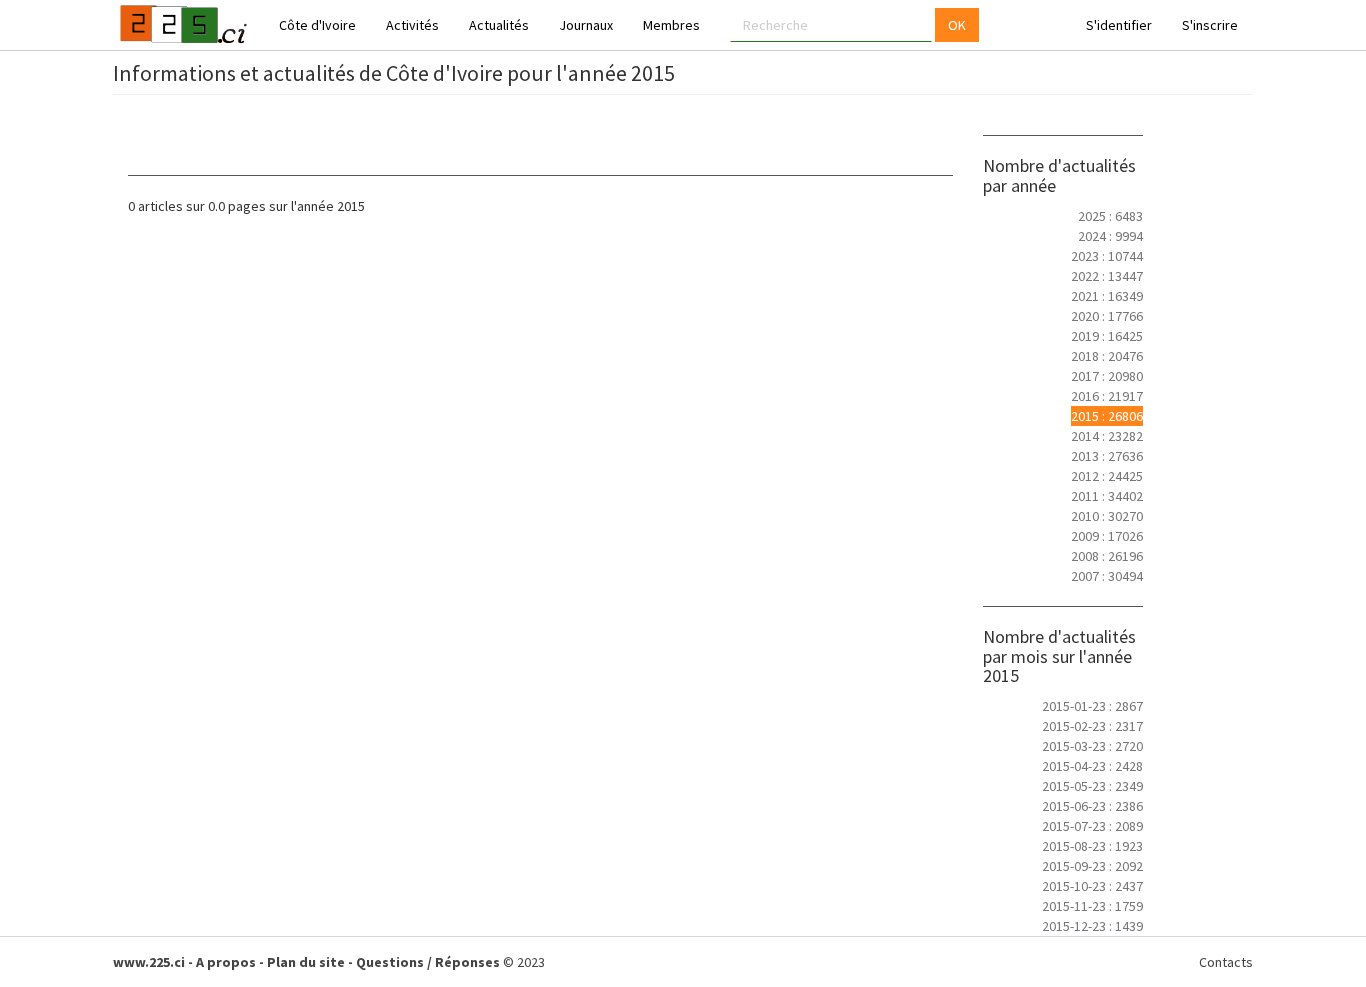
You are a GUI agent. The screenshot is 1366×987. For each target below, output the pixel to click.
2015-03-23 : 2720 (1092, 746)
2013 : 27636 (1107, 456)
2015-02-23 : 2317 (1092, 726)
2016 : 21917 (1107, 396)
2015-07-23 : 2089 (1092, 826)
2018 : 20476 (1107, 356)
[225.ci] (181, 25)
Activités (412, 25)
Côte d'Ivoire (317, 25)
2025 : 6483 (1110, 216)
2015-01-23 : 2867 (1092, 706)
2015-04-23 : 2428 (1092, 766)
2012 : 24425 (1107, 476)
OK (957, 25)
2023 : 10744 (1107, 256)
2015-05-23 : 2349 (1092, 786)
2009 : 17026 (1107, 536)
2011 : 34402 (1107, 496)
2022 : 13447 (1107, 276)
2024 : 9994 (1110, 236)
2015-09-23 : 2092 (1092, 866)
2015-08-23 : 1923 (1092, 846)
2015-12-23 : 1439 (1092, 926)
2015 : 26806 (1107, 416)
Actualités (499, 25)
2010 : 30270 (1107, 516)
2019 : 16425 (1107, 336)
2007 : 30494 (1107, 576)
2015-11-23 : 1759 (1092, 906)
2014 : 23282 (1107, 436)
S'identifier (1119, 25)
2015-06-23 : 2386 (1092, 806)
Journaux (586, 25)
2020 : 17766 (1107, 316)
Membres (671, 25)
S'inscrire (1210, 25)
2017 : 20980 (1107, 376)
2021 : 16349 (1107, 296)
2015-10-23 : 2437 (1092, 886)
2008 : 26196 (1107, 556)
